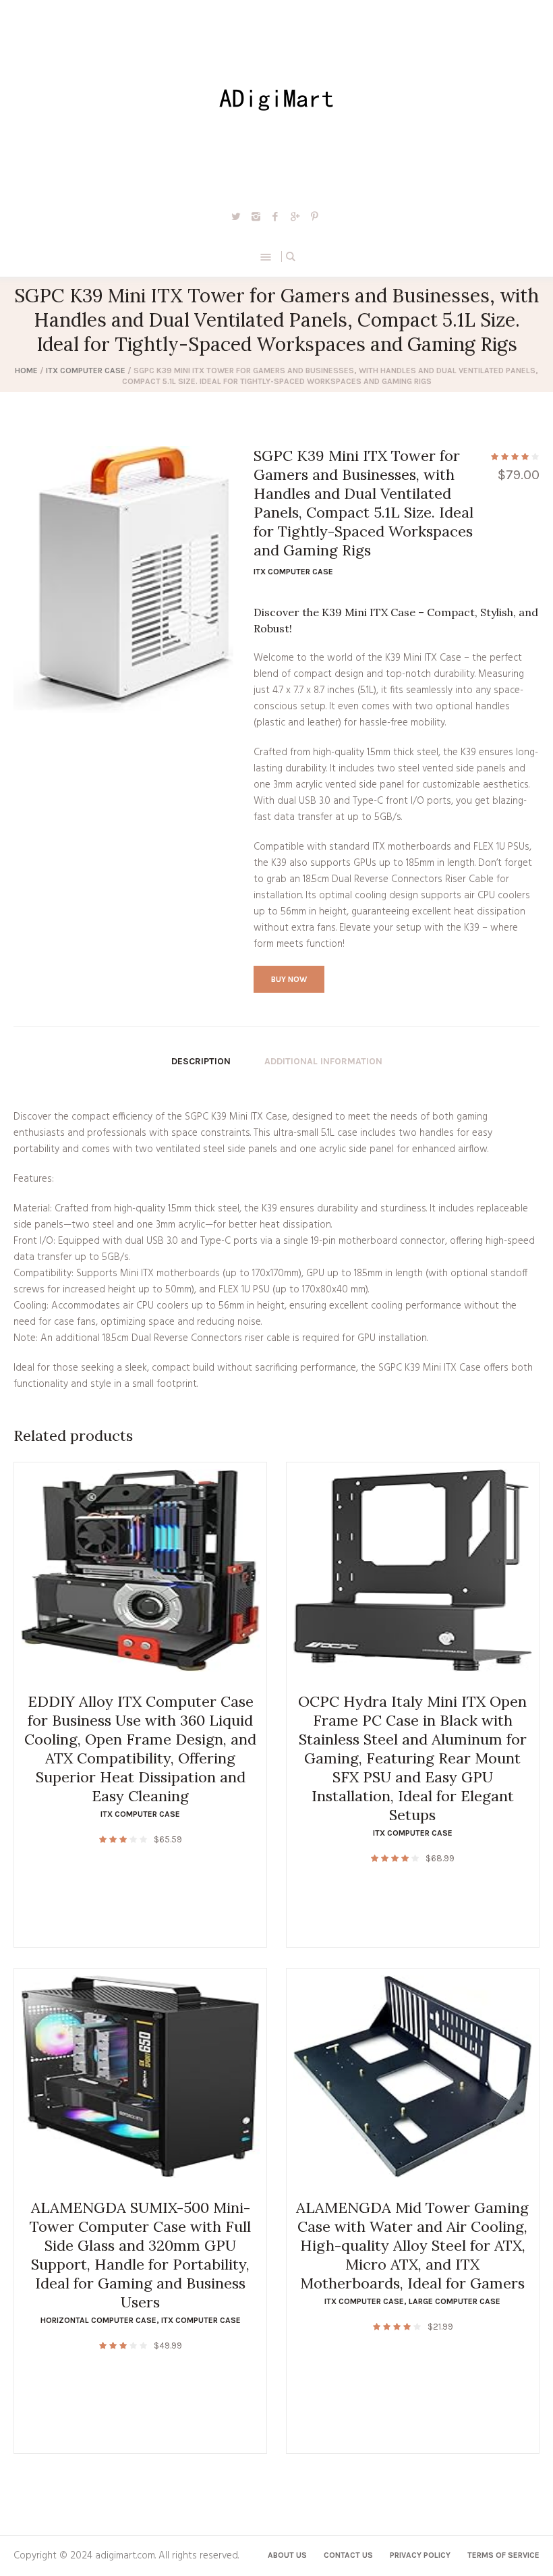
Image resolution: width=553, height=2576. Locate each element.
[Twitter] (236, 216)
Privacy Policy (420, 2555)
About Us (287, 2555)
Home (26, 371)
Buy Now (289, 979)
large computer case (455, 2301)
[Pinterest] (314, 216)
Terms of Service (503, 2555)
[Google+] (295, 216)
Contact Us (348, 2555)
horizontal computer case (98, 2320)
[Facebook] (275, 216)
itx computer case (86, 371)
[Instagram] (256, 216)
